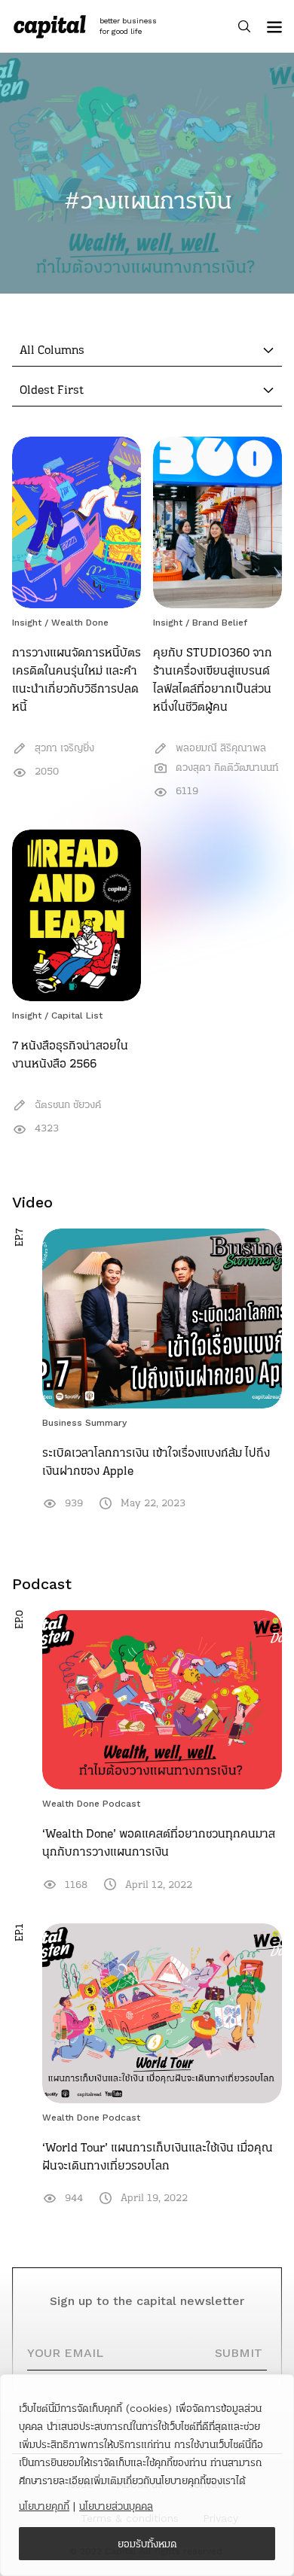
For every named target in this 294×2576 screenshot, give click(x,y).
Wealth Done (80, 623)
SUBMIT (239, 2353)
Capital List (77, 1015)
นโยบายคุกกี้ (44, 2506)
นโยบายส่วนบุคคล (116, 2506)
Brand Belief (220, 623)
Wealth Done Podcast (91, 1804)
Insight (27, 623)
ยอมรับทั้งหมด (147, 2544)
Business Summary (84, 1423)
